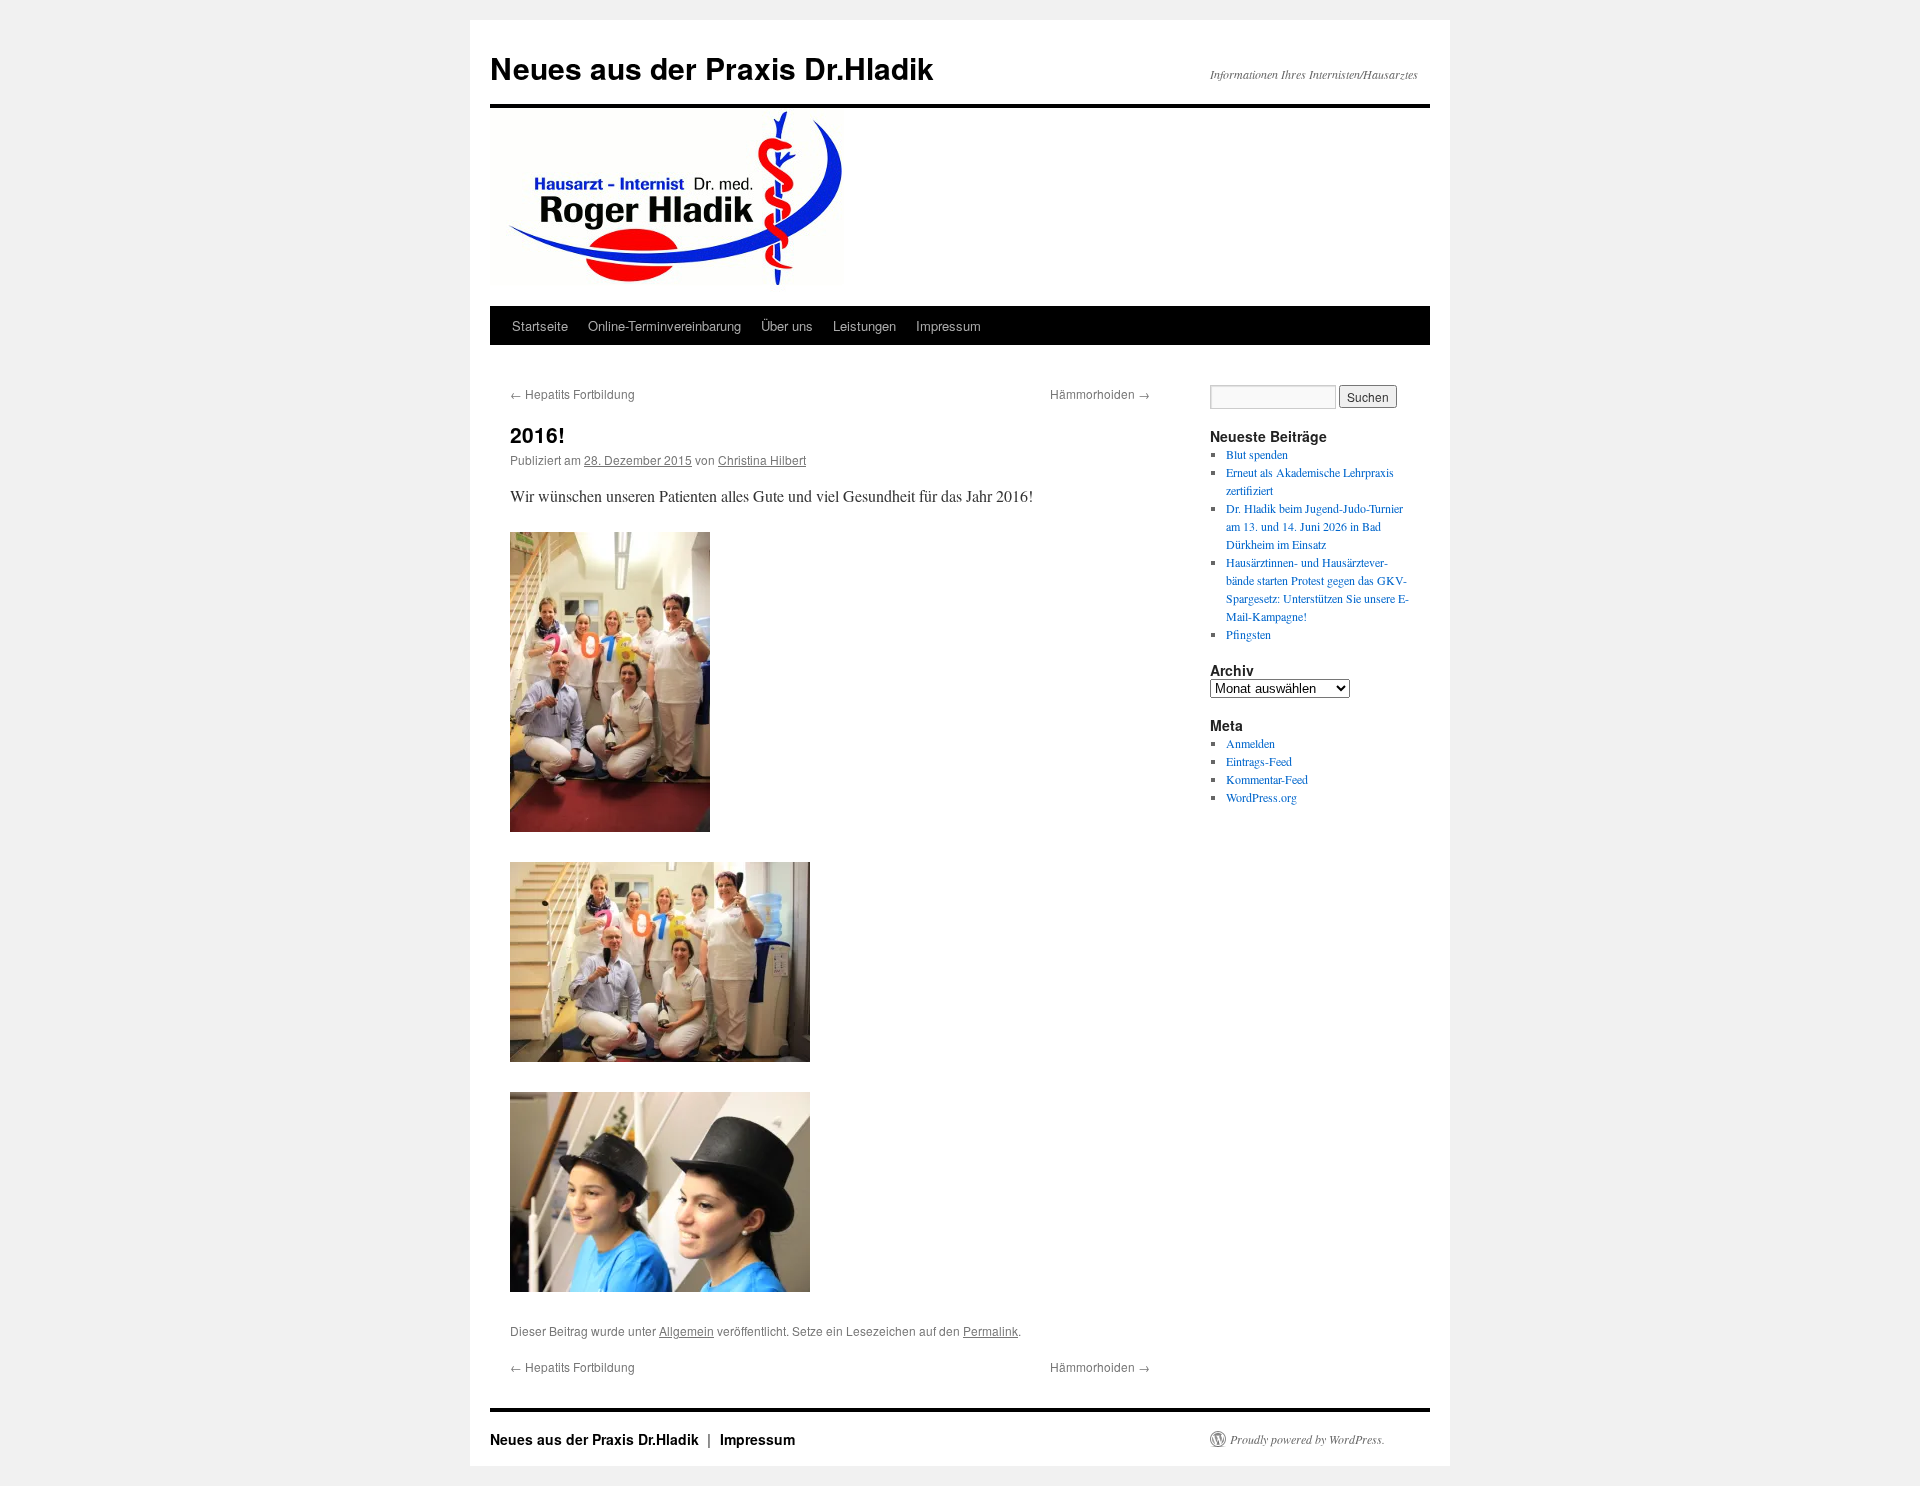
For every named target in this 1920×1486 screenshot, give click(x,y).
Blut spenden (1257, 454)
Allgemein (686, 1330)
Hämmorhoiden (1100, 393)
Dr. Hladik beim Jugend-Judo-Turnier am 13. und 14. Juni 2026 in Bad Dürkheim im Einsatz (1314, 526)
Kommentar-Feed (1267, 779)
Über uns (787, 325)
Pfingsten (1248, 634)
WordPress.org (1261, 797)
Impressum (948, 325)
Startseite (540, 325)
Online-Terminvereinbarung (664, 325)
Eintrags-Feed (1259, 761)
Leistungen (864, 325)
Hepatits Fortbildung (572, 393)
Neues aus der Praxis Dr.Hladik (712, 67)
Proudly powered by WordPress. (1307, 1439)
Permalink (990, 1330)
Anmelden (1250, 743)
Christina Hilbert (762, 459)
